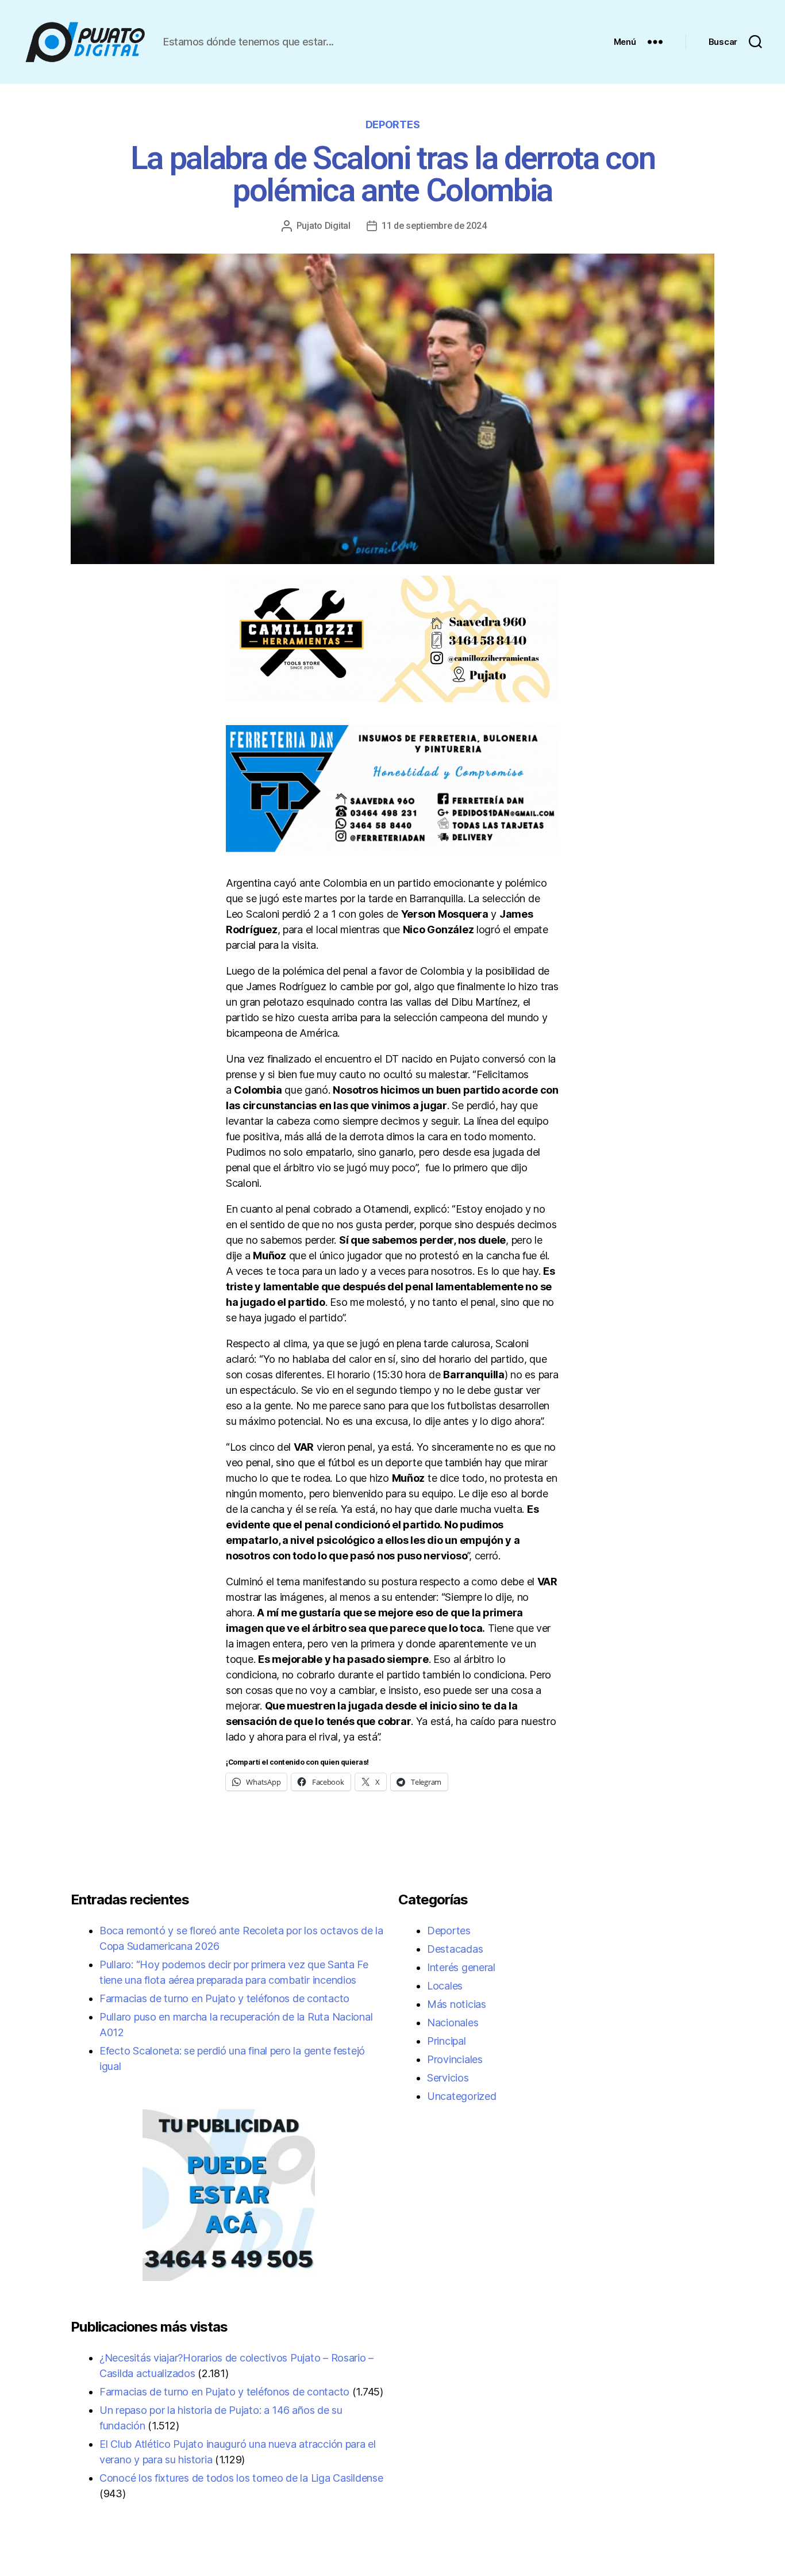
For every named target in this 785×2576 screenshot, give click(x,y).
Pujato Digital (324, 226)
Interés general (461, 1967)
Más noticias (457, 2004)
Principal (447, 2041)
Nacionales (453, 2023)
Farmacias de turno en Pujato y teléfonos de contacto (224, 1998)
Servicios (448, 2078)
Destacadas (455, 1949)
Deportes (393, 124)
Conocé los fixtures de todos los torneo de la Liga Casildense (241, 2478)
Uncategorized (462, 2096)
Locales (445, 1986)
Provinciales (455, 2059)
